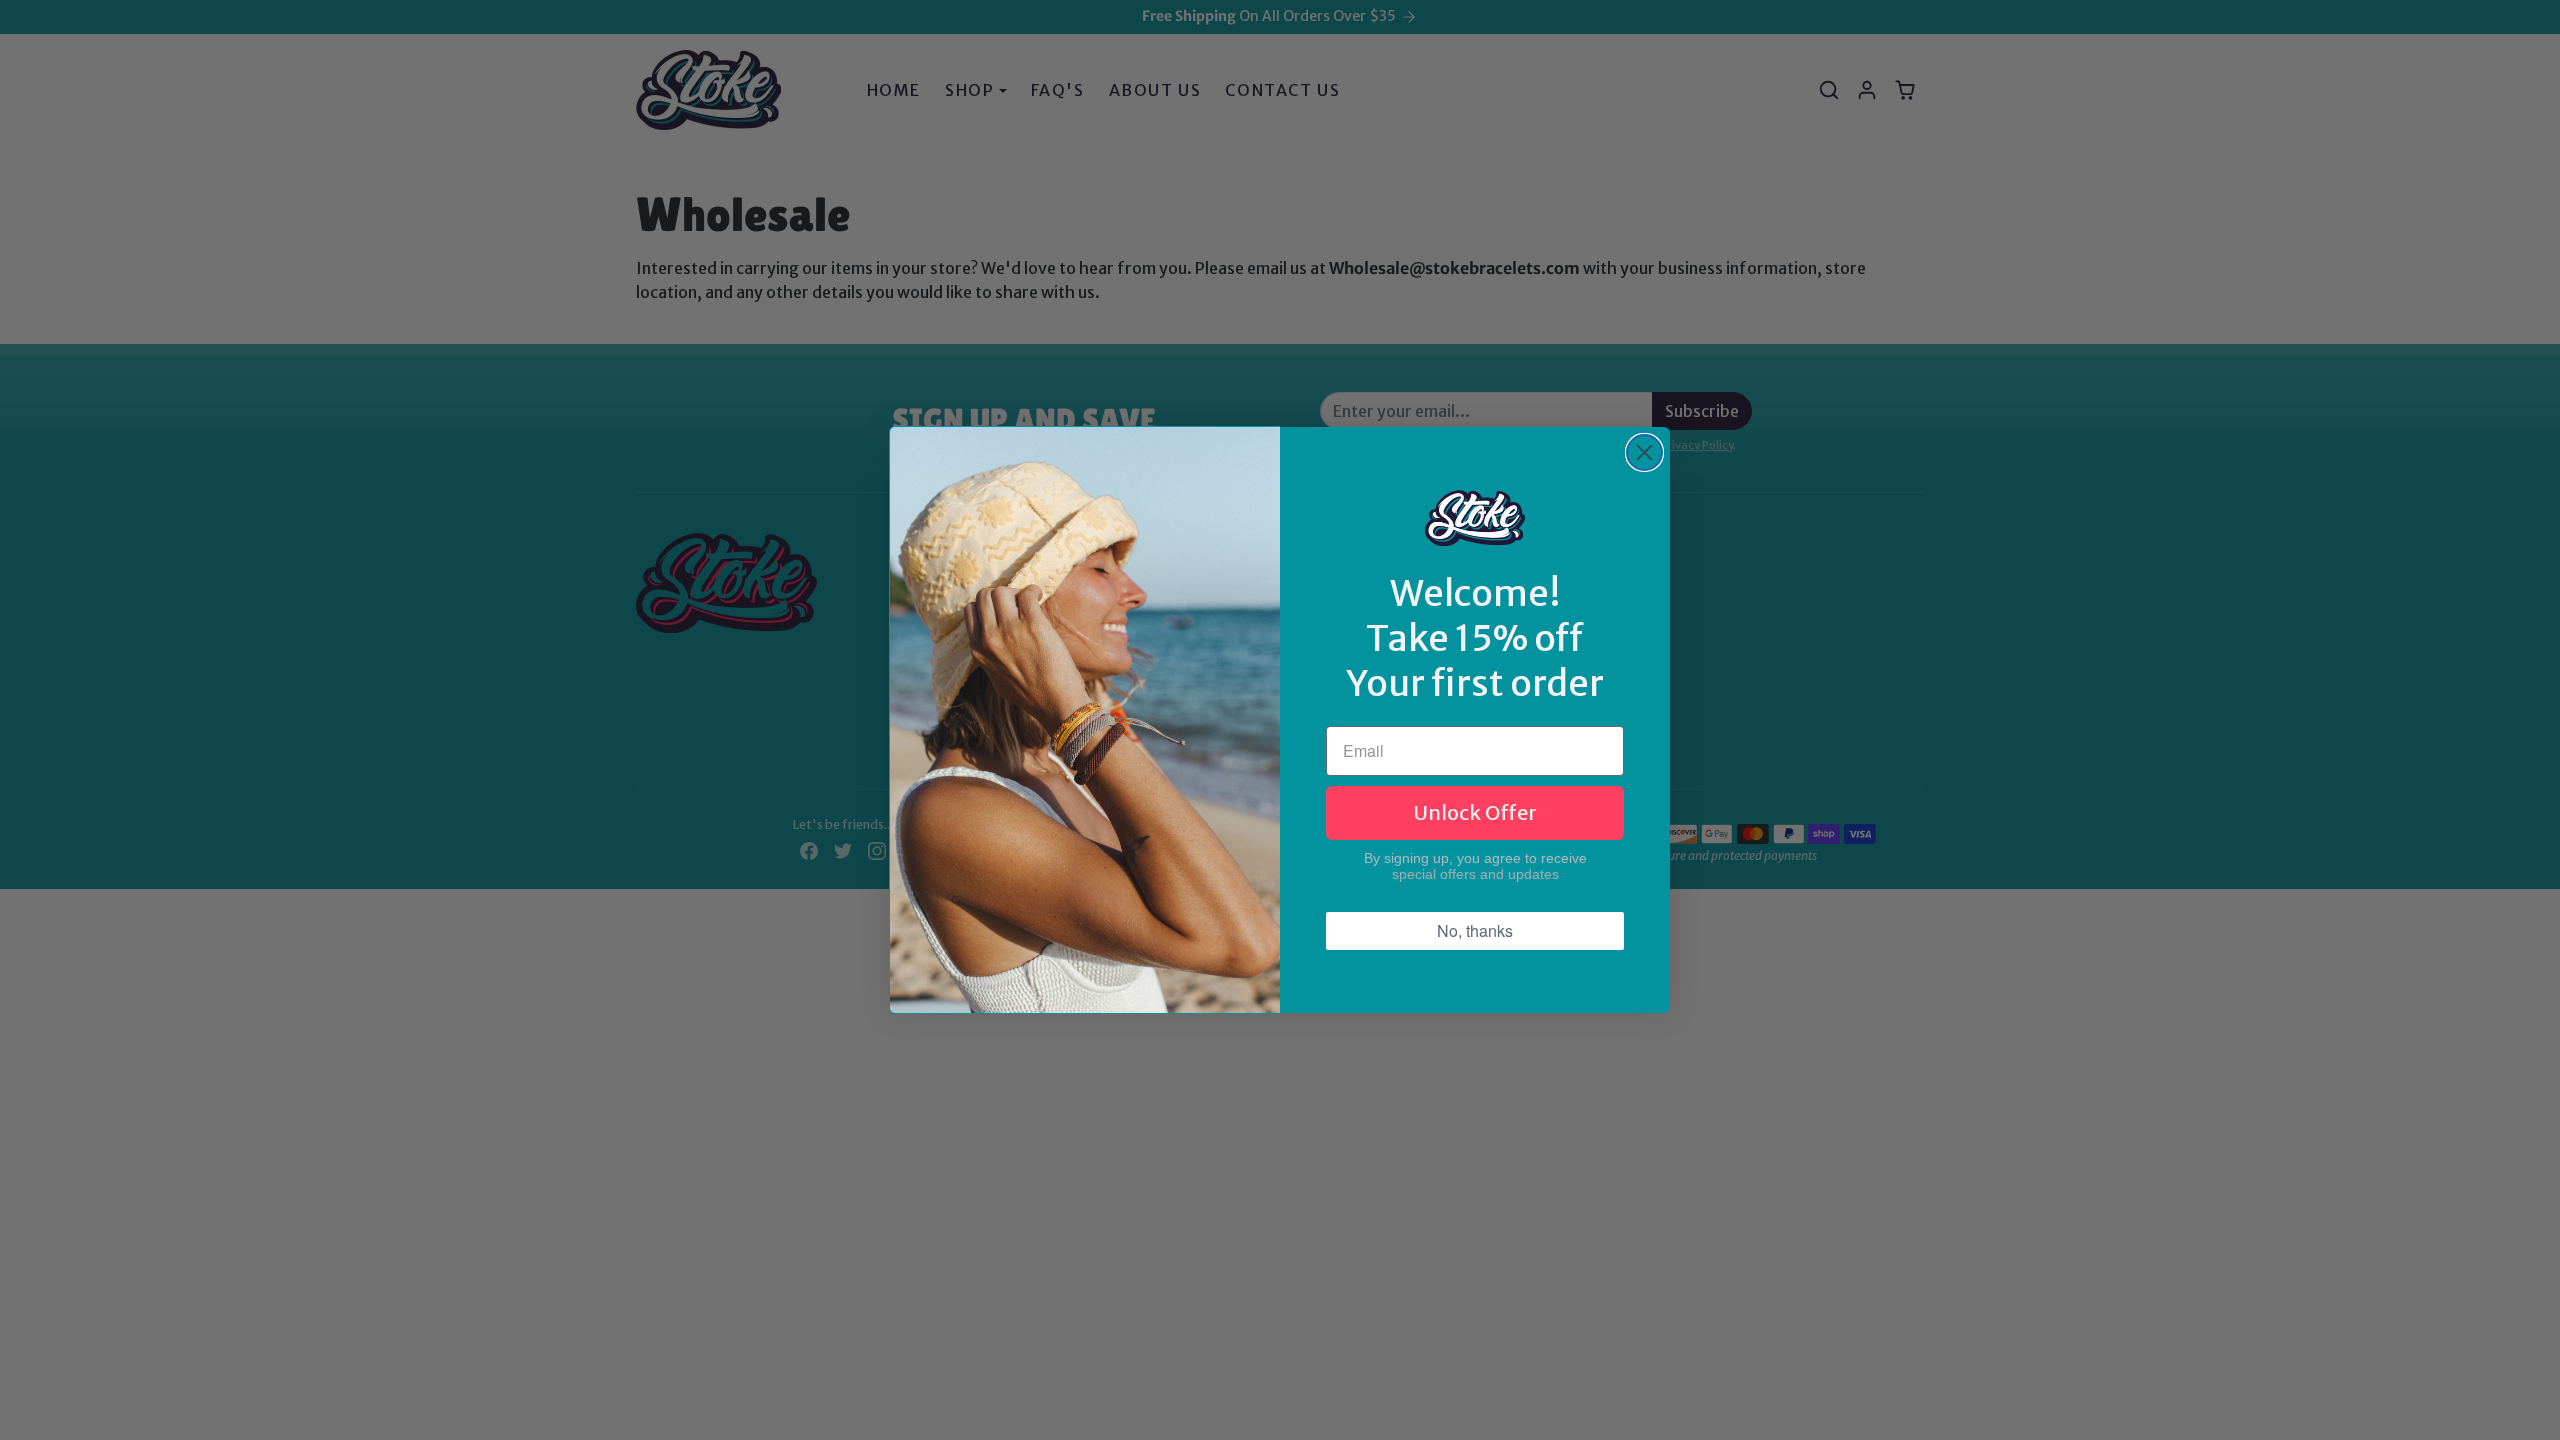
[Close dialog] (1644, 452)
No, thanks (1475, 930)
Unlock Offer (1475, 812)
